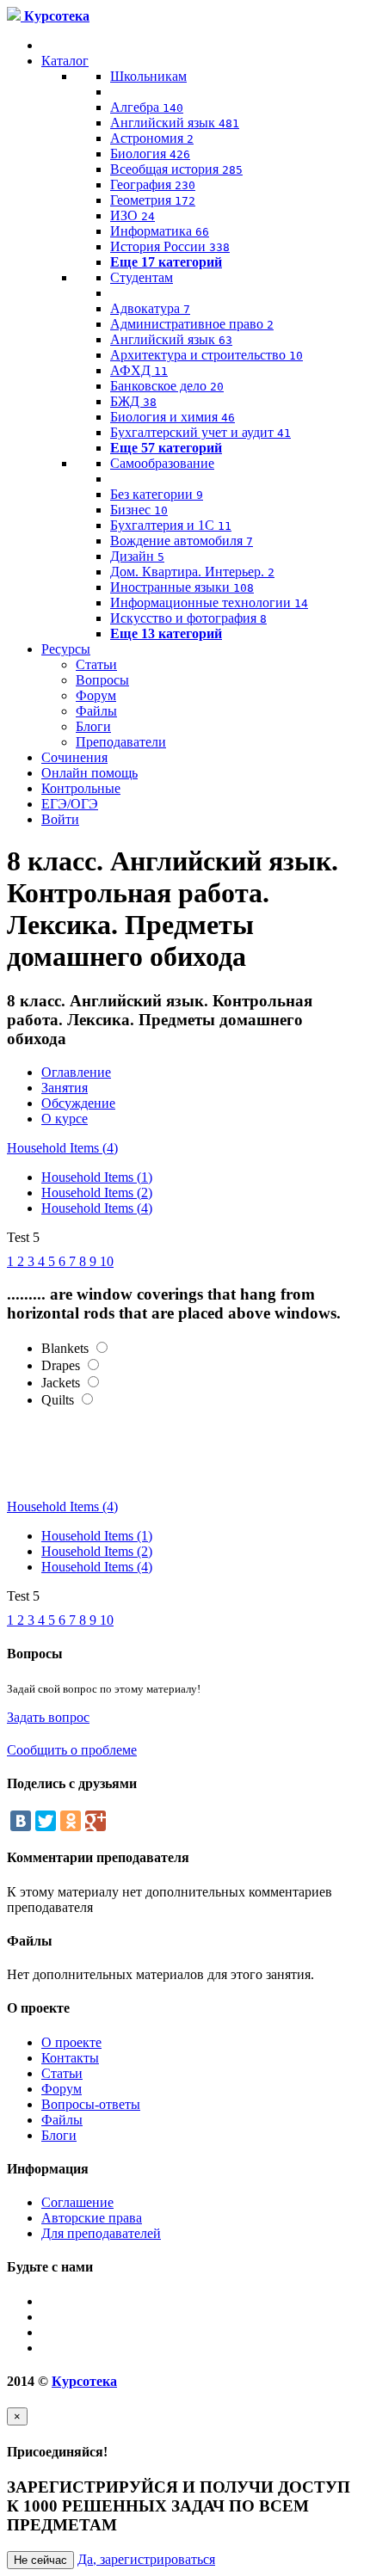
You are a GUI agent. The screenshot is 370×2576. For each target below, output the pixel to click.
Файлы (96, 711)
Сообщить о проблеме (72, 1750)
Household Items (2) (97, 1193)
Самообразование (162, 463)
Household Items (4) (62, 1148)
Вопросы (102, 680)
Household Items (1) (97, 1177)
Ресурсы (66, 649)
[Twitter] (46, 1821)
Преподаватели (121, 742)
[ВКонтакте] (21, 1821)
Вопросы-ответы (91, 2104)
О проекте (71, 2042)
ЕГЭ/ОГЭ (70, 804)
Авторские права (92, 2218)
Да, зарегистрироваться (146, 2559)
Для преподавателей (101, 2233)
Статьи (96, 664)
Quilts (58, 1400)
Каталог (65, 61)
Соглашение (77, 2202)
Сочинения (74, 757)
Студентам (142, 277)
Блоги (93, 726)
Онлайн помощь (89, 773)
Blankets (65, 1348)
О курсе (65, 1119)
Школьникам (148, 76)
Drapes (61, 1365)
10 (107, 1261)
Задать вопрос (48, 1717)
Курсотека (84, 2381)
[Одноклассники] (71, 1821)
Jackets (61, 1383)
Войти (60, 819)
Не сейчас (40, 2560)
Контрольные (81, 788)
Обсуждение (78, 1103)
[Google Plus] (96, 1821)
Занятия (65, 1088)
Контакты (70, 2058)
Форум (96, 695)
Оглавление (76, 1072)
